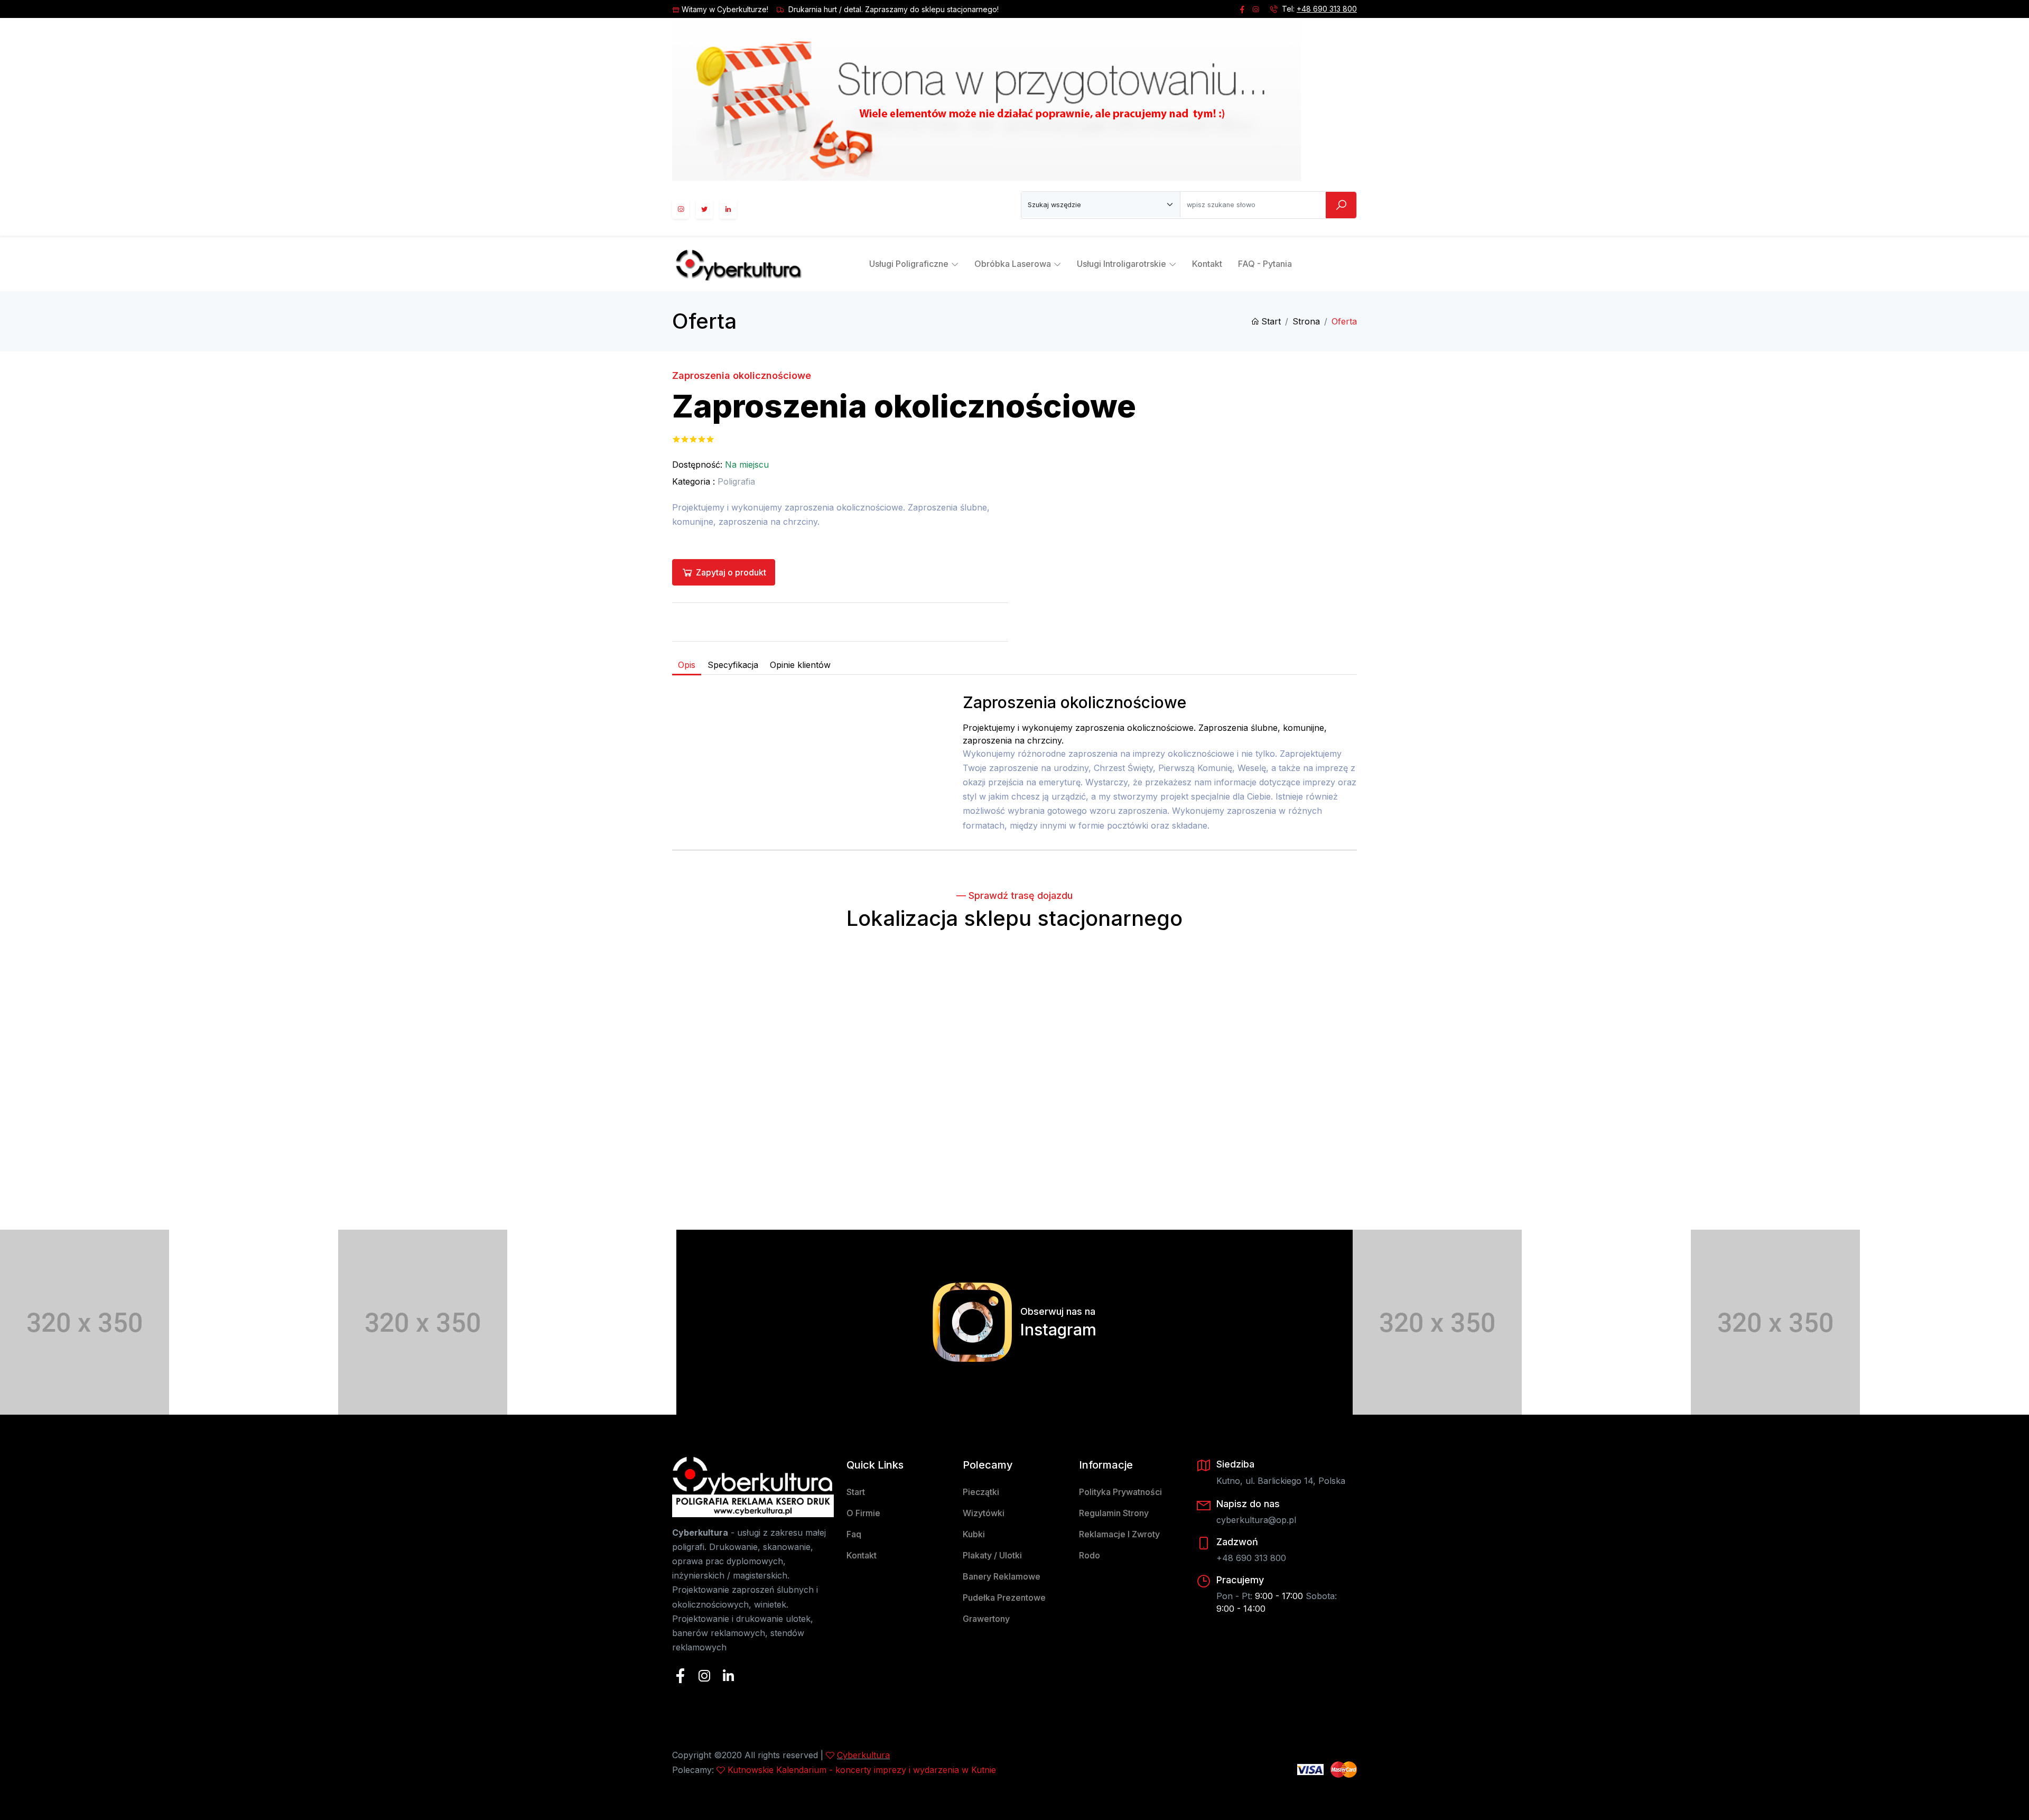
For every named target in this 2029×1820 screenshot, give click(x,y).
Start (1271, 321)
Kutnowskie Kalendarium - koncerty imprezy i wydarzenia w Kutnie (862, 1770)
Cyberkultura (863, 1755)
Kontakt (1207, 264)
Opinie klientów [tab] (800, 665)
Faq (854, 1534)
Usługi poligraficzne (909, 264)
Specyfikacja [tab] (733, 665)
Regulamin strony (1114, 1513)
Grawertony (986, 1619)
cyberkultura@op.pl (1256, 1520)
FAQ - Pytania (1265, 264)
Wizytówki (984, 1513)
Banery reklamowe (1002, 1576)
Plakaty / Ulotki (992, 1555)
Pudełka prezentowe (1004, 1598)
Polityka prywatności (1120, 1492)
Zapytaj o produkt (731, 572)
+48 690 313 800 (1327, 9)
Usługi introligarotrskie (1121, 264)
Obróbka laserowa (1013, 264)
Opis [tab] (687, 665)
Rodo (1090, 1555)
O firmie (863, 1513)
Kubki (974, 1534)
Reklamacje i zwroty (1119, 1534)
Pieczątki (981, 1492)
